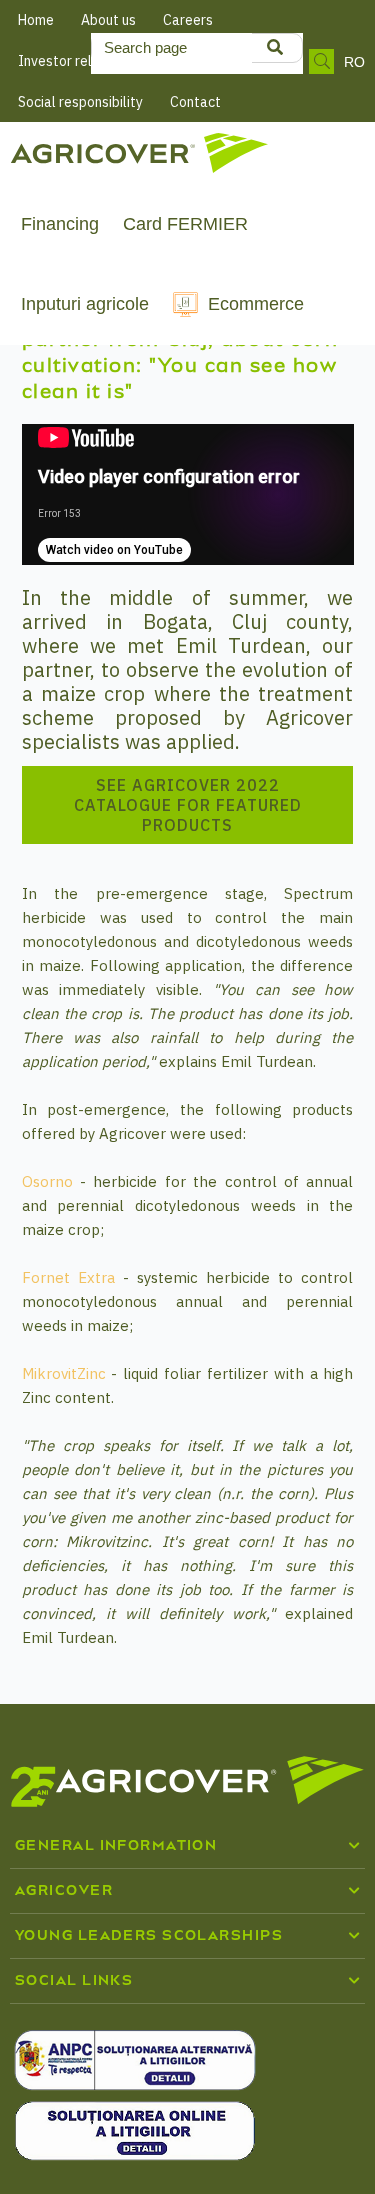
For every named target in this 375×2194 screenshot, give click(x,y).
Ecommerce (256, 304)
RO (354, 62)
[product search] (275, 48)
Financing (60, 224)
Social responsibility (80, 102)
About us (108, 20)
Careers (188, 20)
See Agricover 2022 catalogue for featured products (188, 805)
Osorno (47, 1181)
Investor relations (74, 61)
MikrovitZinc (64, 1373)
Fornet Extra (68, 1277)
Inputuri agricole (85, 304)
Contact (195, 102)
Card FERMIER (185, 224)
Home (36, 20)
